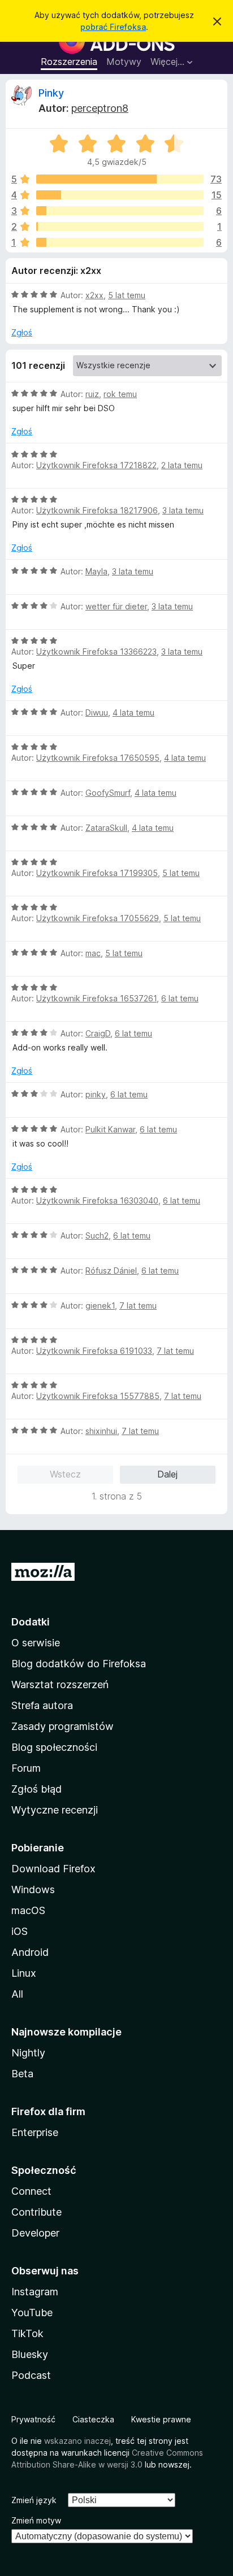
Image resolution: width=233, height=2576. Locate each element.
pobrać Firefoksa (113, 27)
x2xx (94, 295)
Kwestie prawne (161, 2419)
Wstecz (65, 1474)
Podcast (31, 2375)
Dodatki (31, 1622)
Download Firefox (53, 1869)
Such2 (97, 1235)
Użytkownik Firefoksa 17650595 (98, 758)
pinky (96, 1094)
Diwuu (97, 712)
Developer (35, 2233)
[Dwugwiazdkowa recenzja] (120, 226)
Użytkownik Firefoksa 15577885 (98, 1396)
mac (93, 953)
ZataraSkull (106, 828)
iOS (20, 1931)
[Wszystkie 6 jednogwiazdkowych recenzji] (120, 242)
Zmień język (34, 2500)
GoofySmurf (108, 793)
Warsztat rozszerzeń (60, 1684)
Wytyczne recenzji (55, 1810)
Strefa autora (42, 1705)
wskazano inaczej (77, 2441)
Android (30, 1952)
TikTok (27, 2333)
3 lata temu (183, 510)
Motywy (124, 62)
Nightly (28, 2053)
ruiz (92, 394)
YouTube (32, 2313)
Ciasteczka (93, 2419)
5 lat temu (127, 295)
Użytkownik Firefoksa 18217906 (97, 510)
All (17, 1994)
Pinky (51, 93)
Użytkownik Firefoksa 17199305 (97, 873)
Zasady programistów (62, 1726)
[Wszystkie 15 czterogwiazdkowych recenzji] (120, 195)
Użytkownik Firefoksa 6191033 (94, 1351)
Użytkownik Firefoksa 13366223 (96, 651)
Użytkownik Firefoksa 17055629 (98, 918)
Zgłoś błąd (36, 1789)
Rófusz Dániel (111, 1270)
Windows (33, 1889)
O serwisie (36, 1643)
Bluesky (30, 2354)
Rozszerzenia (69, 62)
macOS (28, 1910)
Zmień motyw (36, 2520)
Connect (31, 2191)
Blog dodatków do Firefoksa (79, 1664)
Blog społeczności (54, 1747)
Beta (22, 2074)
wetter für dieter (116, 606)
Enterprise (35, 2132)
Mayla (96, 571)
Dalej (167, 1474)
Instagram (35, 2292)
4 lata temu (133, 712)
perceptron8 (100, 108)
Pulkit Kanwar (110, 1129)
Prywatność (33, 2419)
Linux (24, 1973)
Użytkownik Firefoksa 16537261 (96, 998)
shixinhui (101, 1431)
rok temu (120, 394)
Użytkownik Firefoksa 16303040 (97, 1200)
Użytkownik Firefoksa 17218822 (96, 465)
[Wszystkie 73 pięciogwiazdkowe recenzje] (120, 179)
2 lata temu (182, 465)
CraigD (98, 1033)
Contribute (36, 2212)
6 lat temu (180, 998)
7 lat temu (138, 1306)
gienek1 (100, 1306)
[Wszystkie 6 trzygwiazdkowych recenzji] (120, 211)
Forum (26, 1768)
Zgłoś (22, 332)
